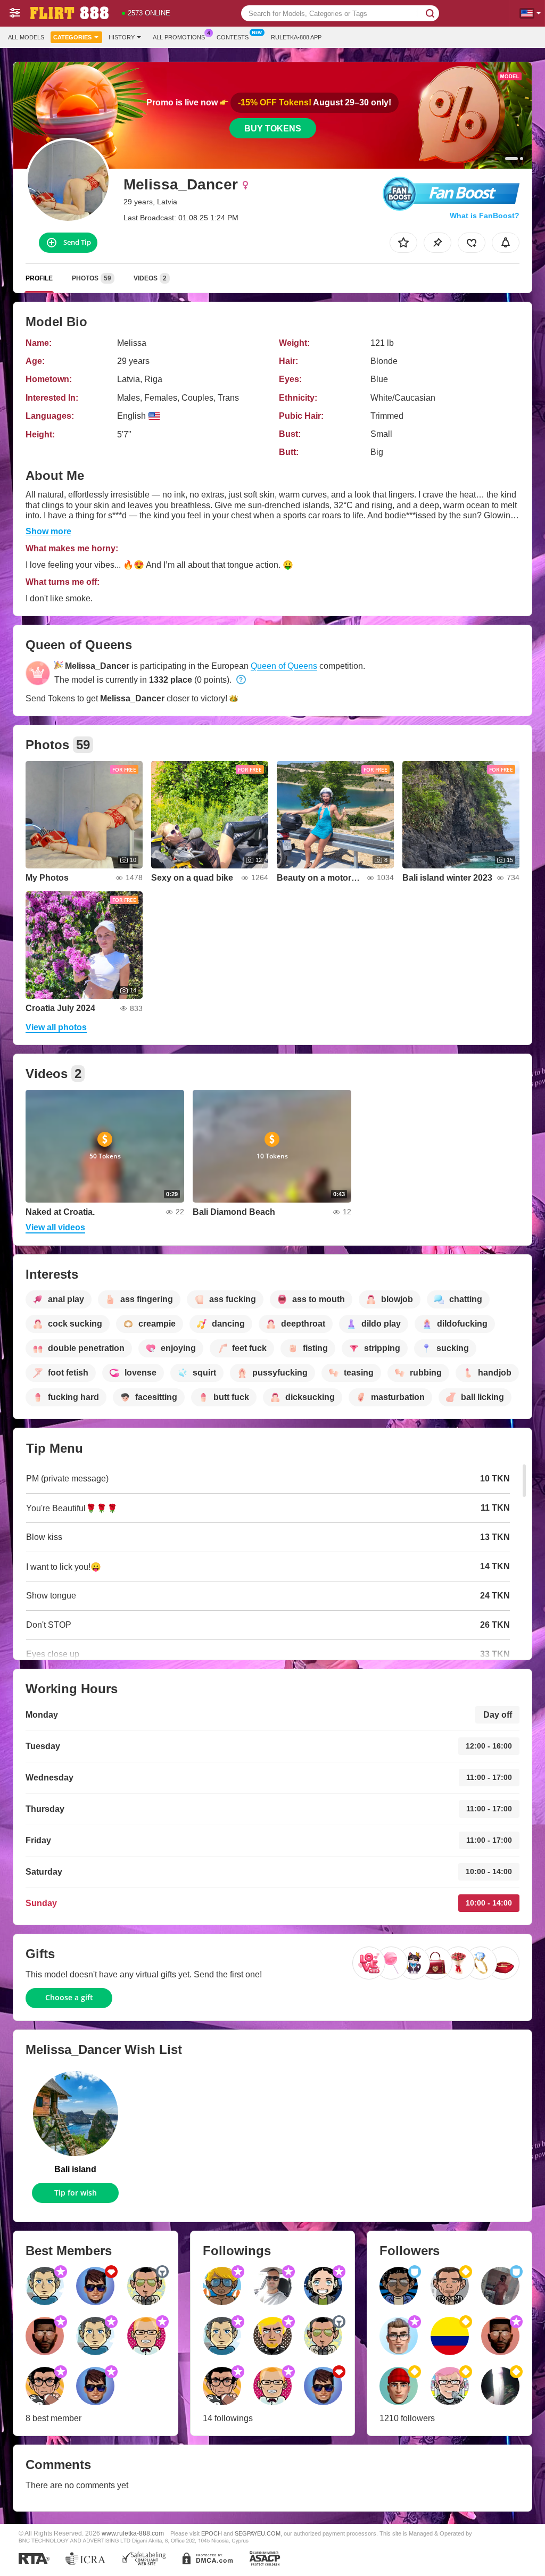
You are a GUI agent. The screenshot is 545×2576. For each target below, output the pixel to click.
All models (26, 37)
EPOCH (212, 2533)
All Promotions (179, 37)
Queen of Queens (284, 666)
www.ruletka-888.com (133, 2533)
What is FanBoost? (485, 216)
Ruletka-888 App (296, 37)
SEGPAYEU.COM (258, 2533)
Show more (48, 531)
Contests (233, 37)
